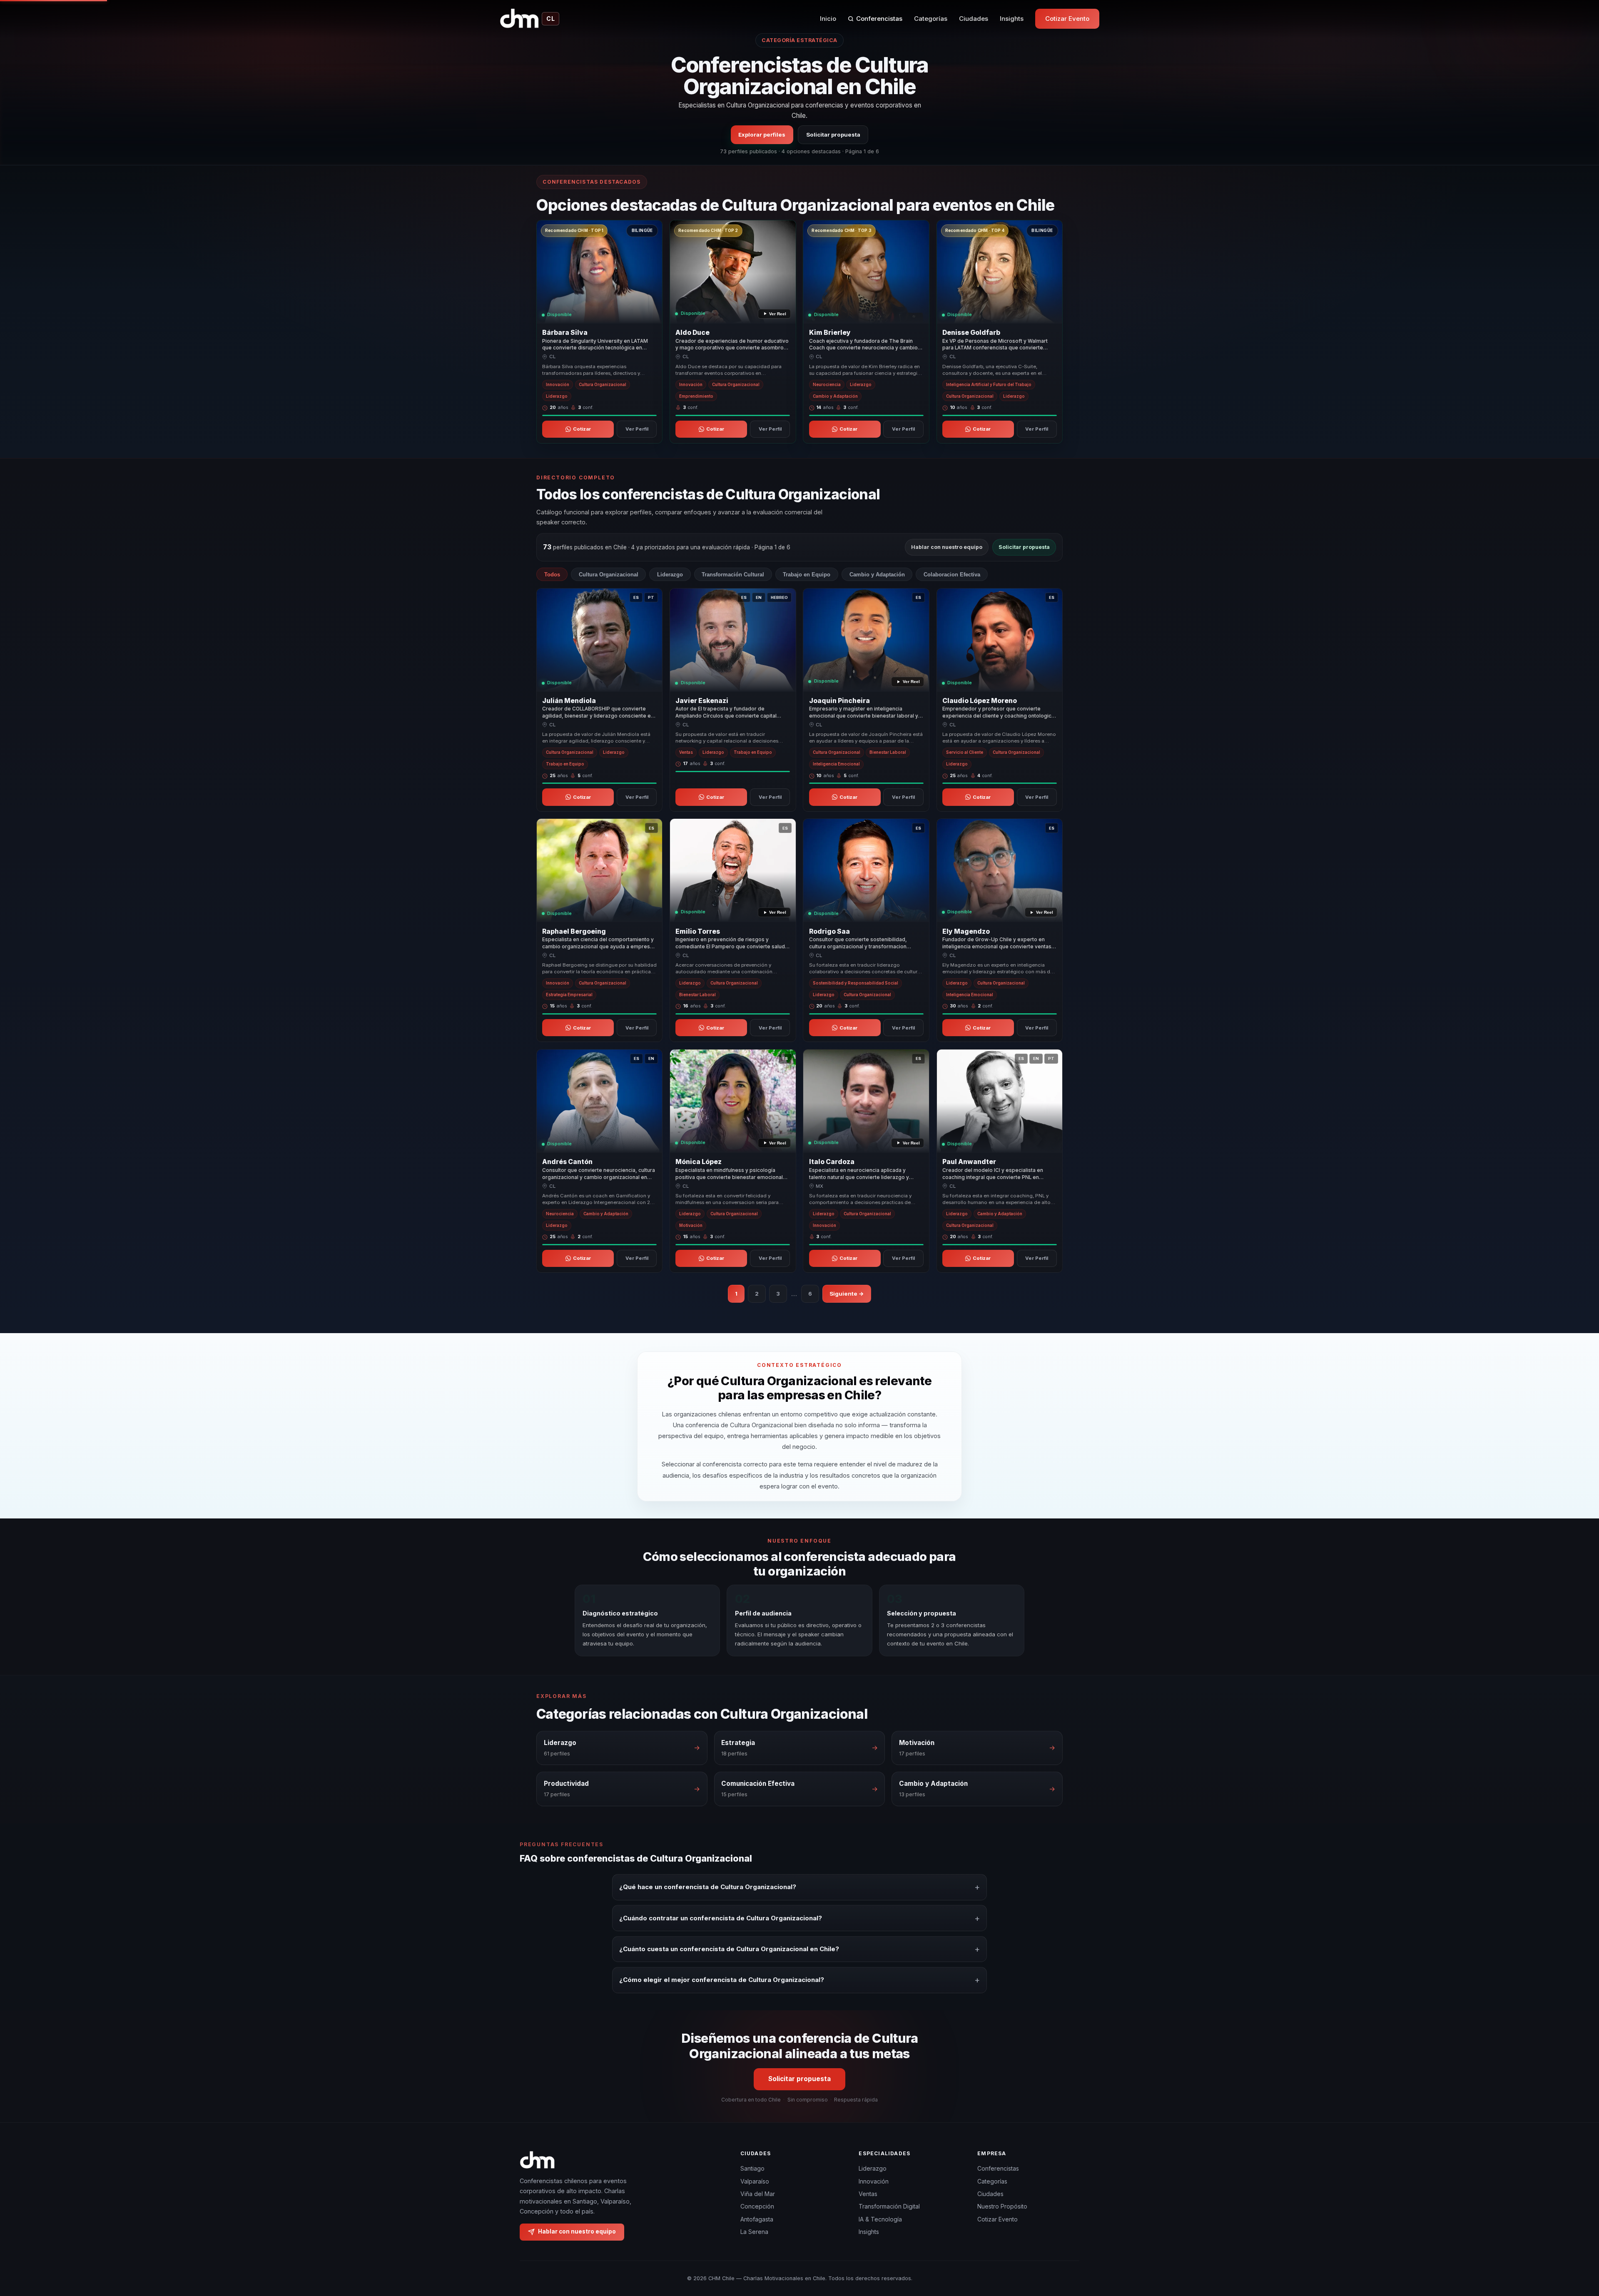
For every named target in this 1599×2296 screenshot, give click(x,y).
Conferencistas (879, 19)
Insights (1012, 19)
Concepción (757, 2206)
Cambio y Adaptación (877, 575)
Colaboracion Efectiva (952, 575)
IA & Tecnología (880, 2219)
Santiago (752, 2168)
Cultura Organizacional (609, 575)
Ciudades (974, 19)
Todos (552, 575)
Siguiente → (847, 1294)
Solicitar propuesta (833, 135)
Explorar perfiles (762, 135)
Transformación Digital (889, 2206)
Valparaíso (755, 2181)
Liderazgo (670, 575)
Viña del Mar (758, 2194)
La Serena (754, 2232)
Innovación (874, 2181)
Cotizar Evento (1067, 19)
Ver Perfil (637, 429)
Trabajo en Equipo (807, 575)
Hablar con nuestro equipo (947, 547)
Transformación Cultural (733, 575)
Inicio (828, 19)
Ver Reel (778, 314)
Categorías (931, 19)
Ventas (868, 2194)
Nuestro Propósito (1002, 2206)
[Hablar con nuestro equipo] (1577, 2247)
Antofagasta (757, 2219)
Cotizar (582, 429)
